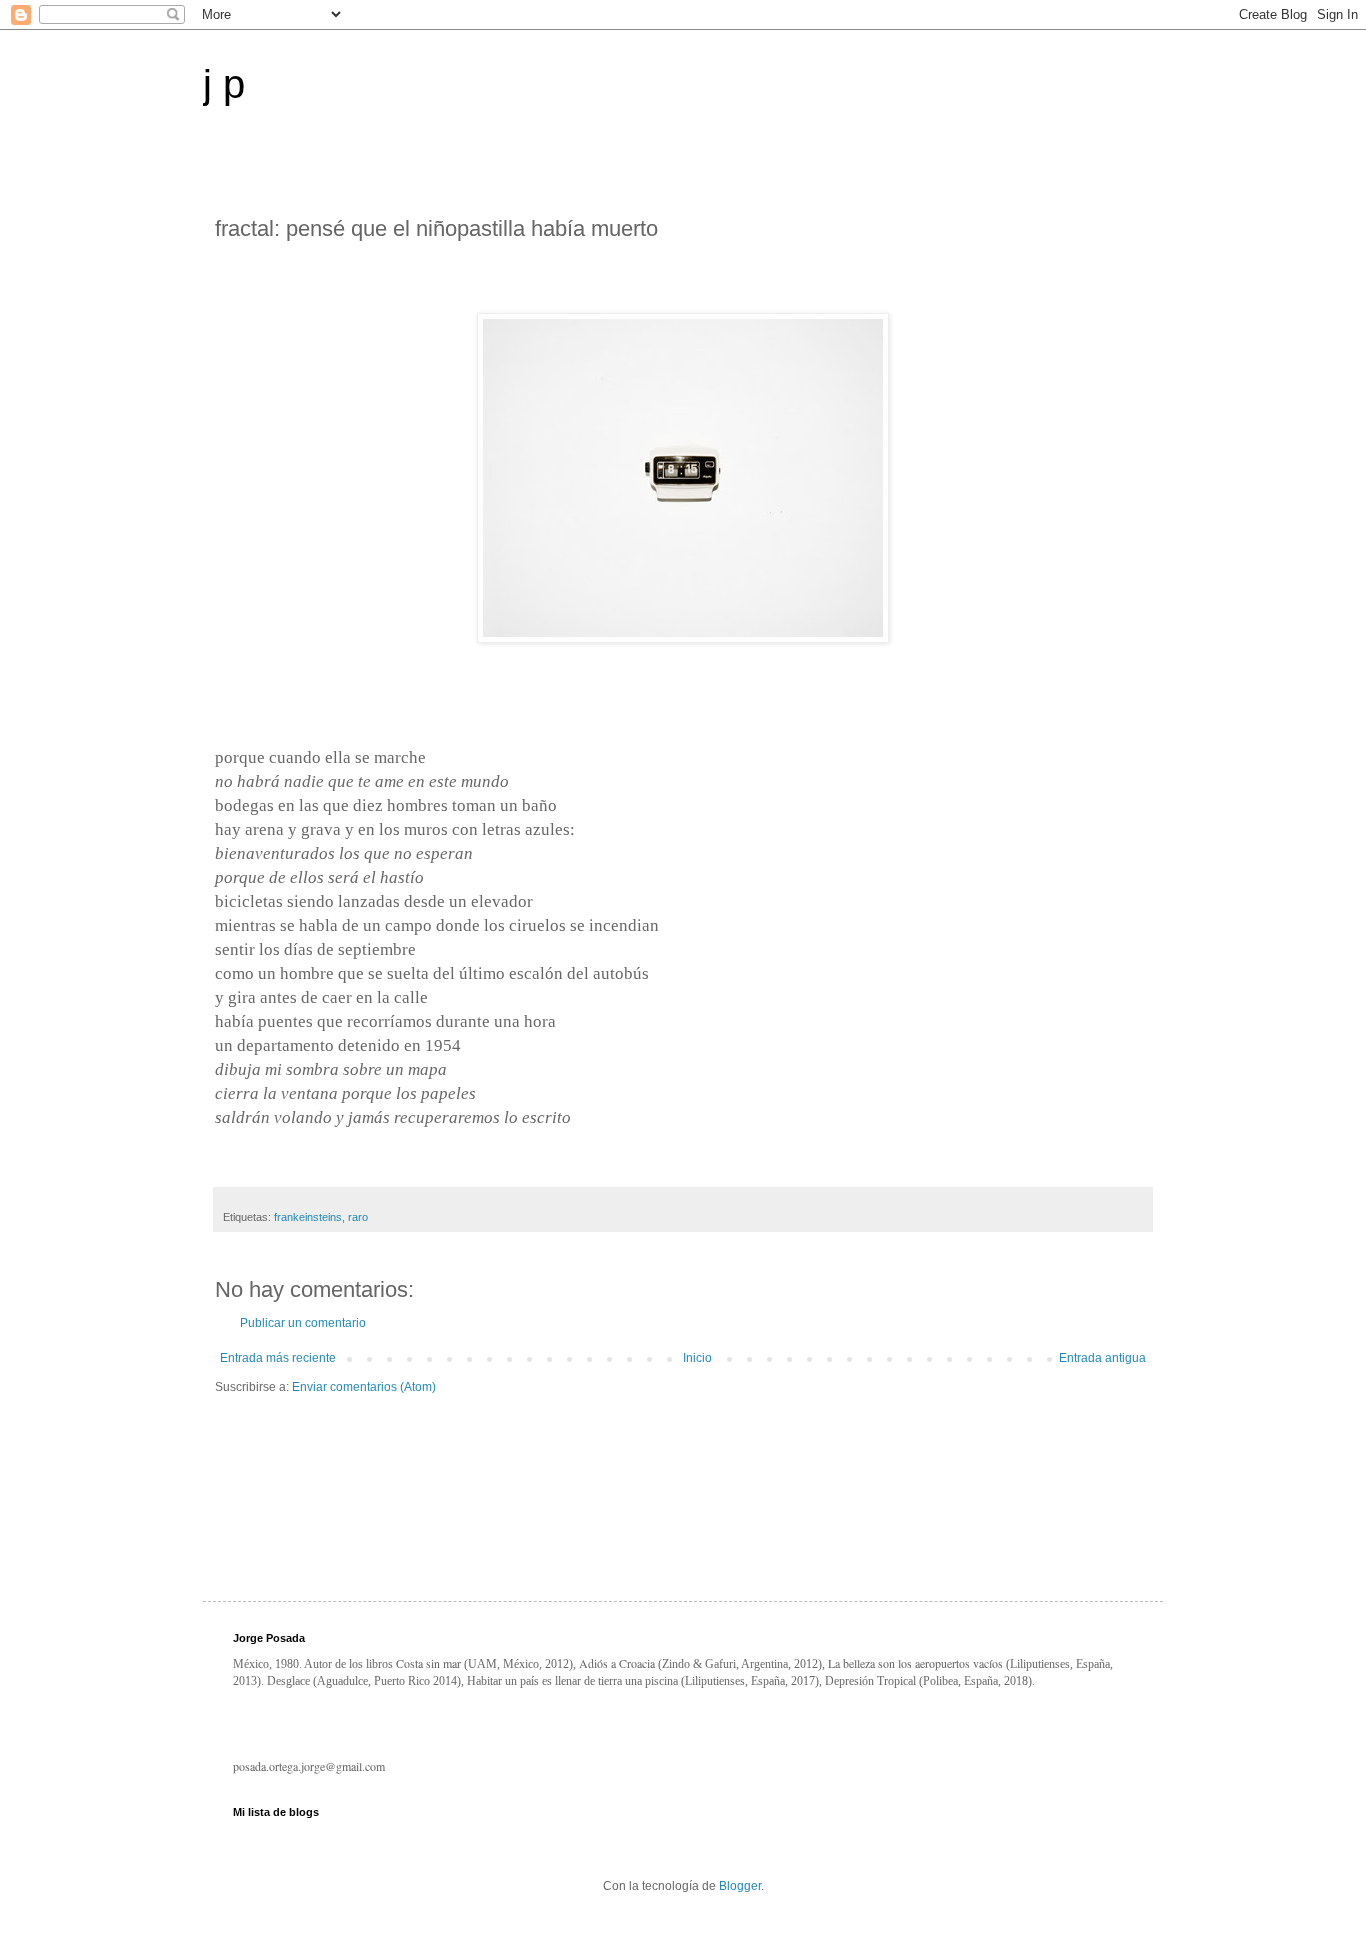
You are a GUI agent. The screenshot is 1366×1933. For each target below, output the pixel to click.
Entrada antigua (1102, 1358)
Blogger (740, 1886)
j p (224, 84)
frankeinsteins (308, 1217)
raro (358, 1217)
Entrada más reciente (278, 1358)
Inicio (697, 1358)
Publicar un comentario (303, 1323)
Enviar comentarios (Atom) (364, 1387)
